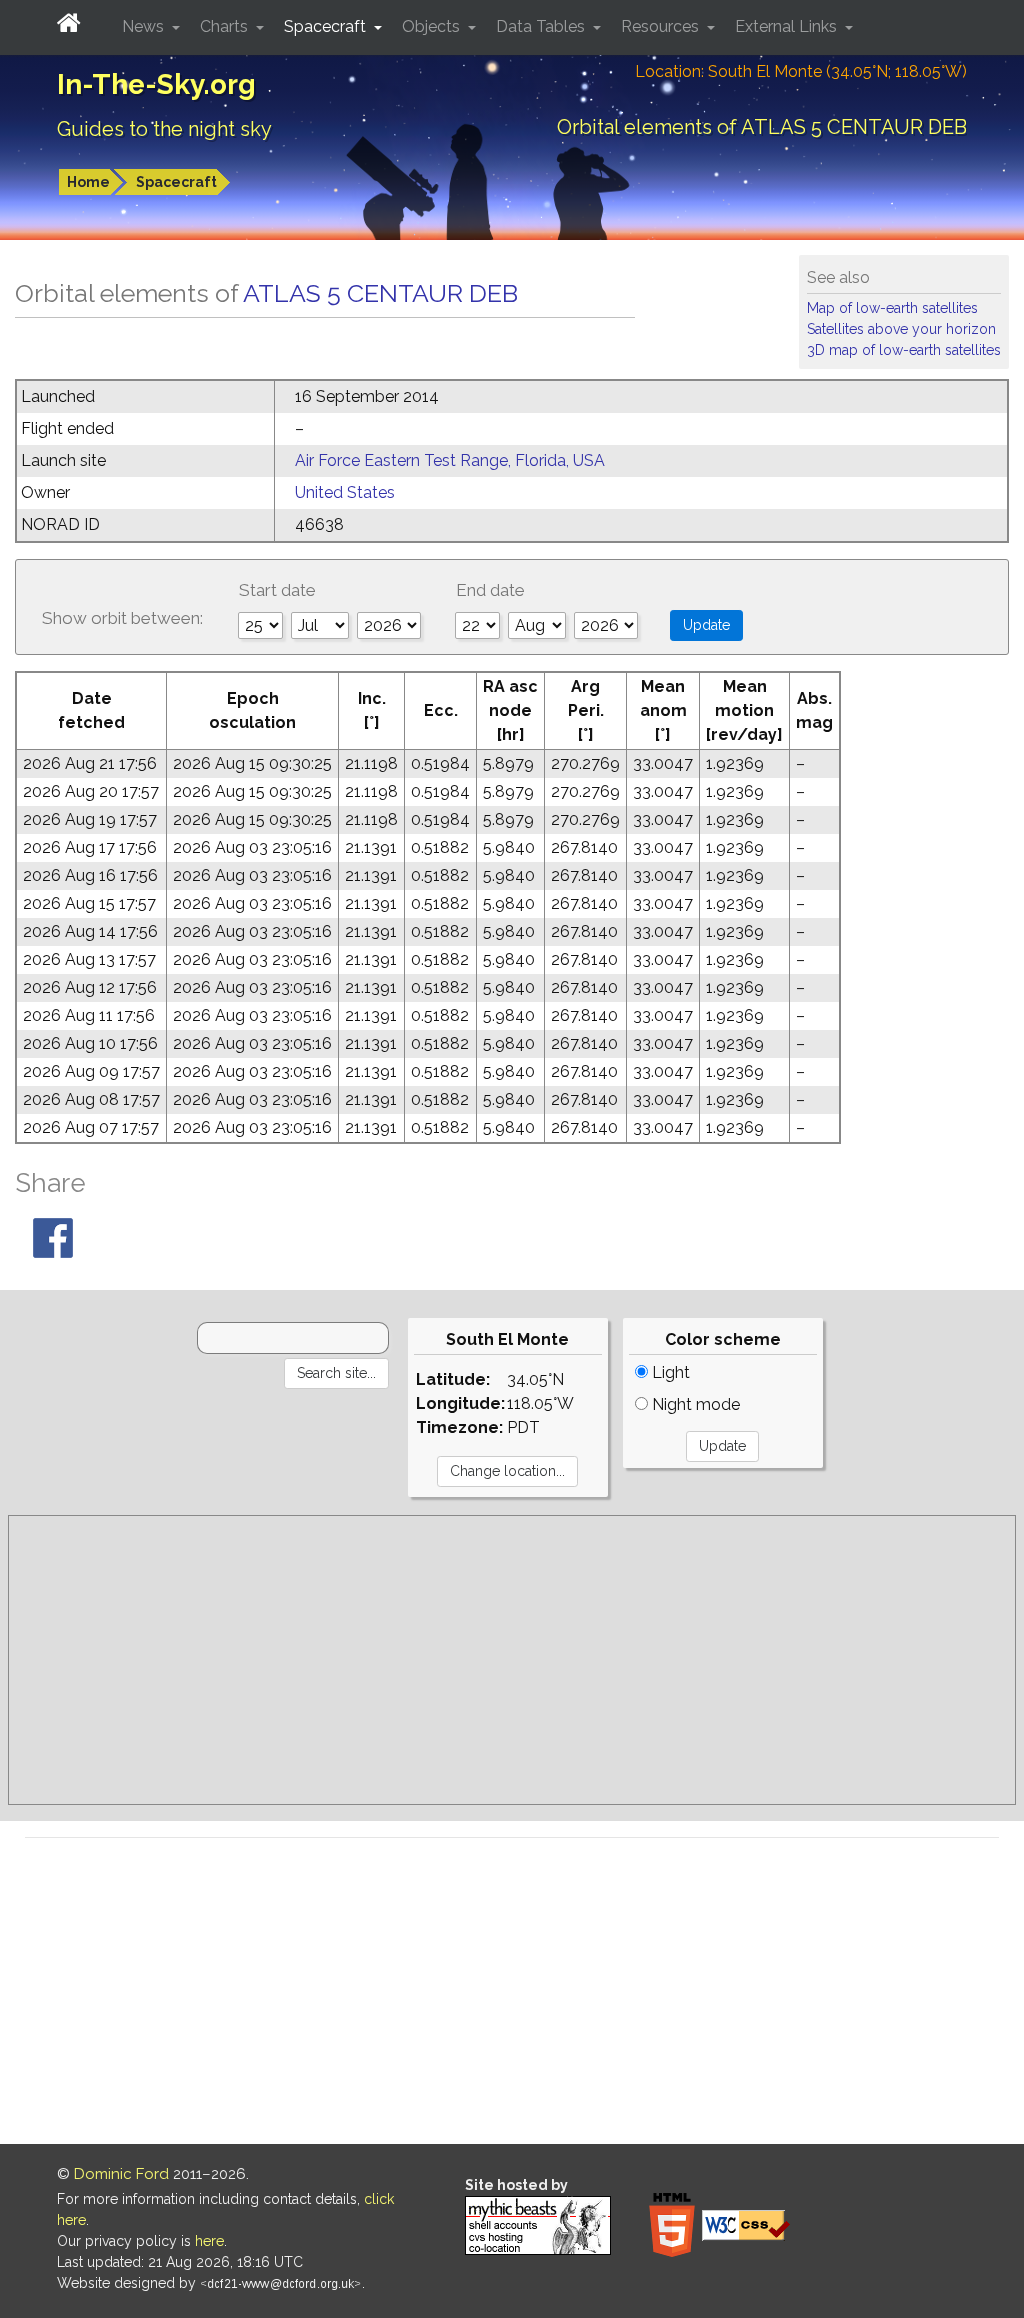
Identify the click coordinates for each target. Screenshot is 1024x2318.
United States (345, 492)
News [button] (145, 26)
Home (88, 182)
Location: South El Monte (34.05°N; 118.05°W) (801, 71)
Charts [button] (226, 26)
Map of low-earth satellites (892, 308)
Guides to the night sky (164, 129)
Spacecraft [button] (327, 26)
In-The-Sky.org (156, 84)
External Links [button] (788, 26)
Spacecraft (176, 182)
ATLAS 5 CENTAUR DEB (380, 293)
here (209, 2241)
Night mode (694, 1404)
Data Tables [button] (542, 26)
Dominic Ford (121, 2174)
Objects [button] (433, 26)
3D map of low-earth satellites (904, 350)
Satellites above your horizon (901, 329)
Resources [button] (662, 26)
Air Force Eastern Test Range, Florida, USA (450, 460)
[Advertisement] (512, 1660)
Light (669, 1372)
